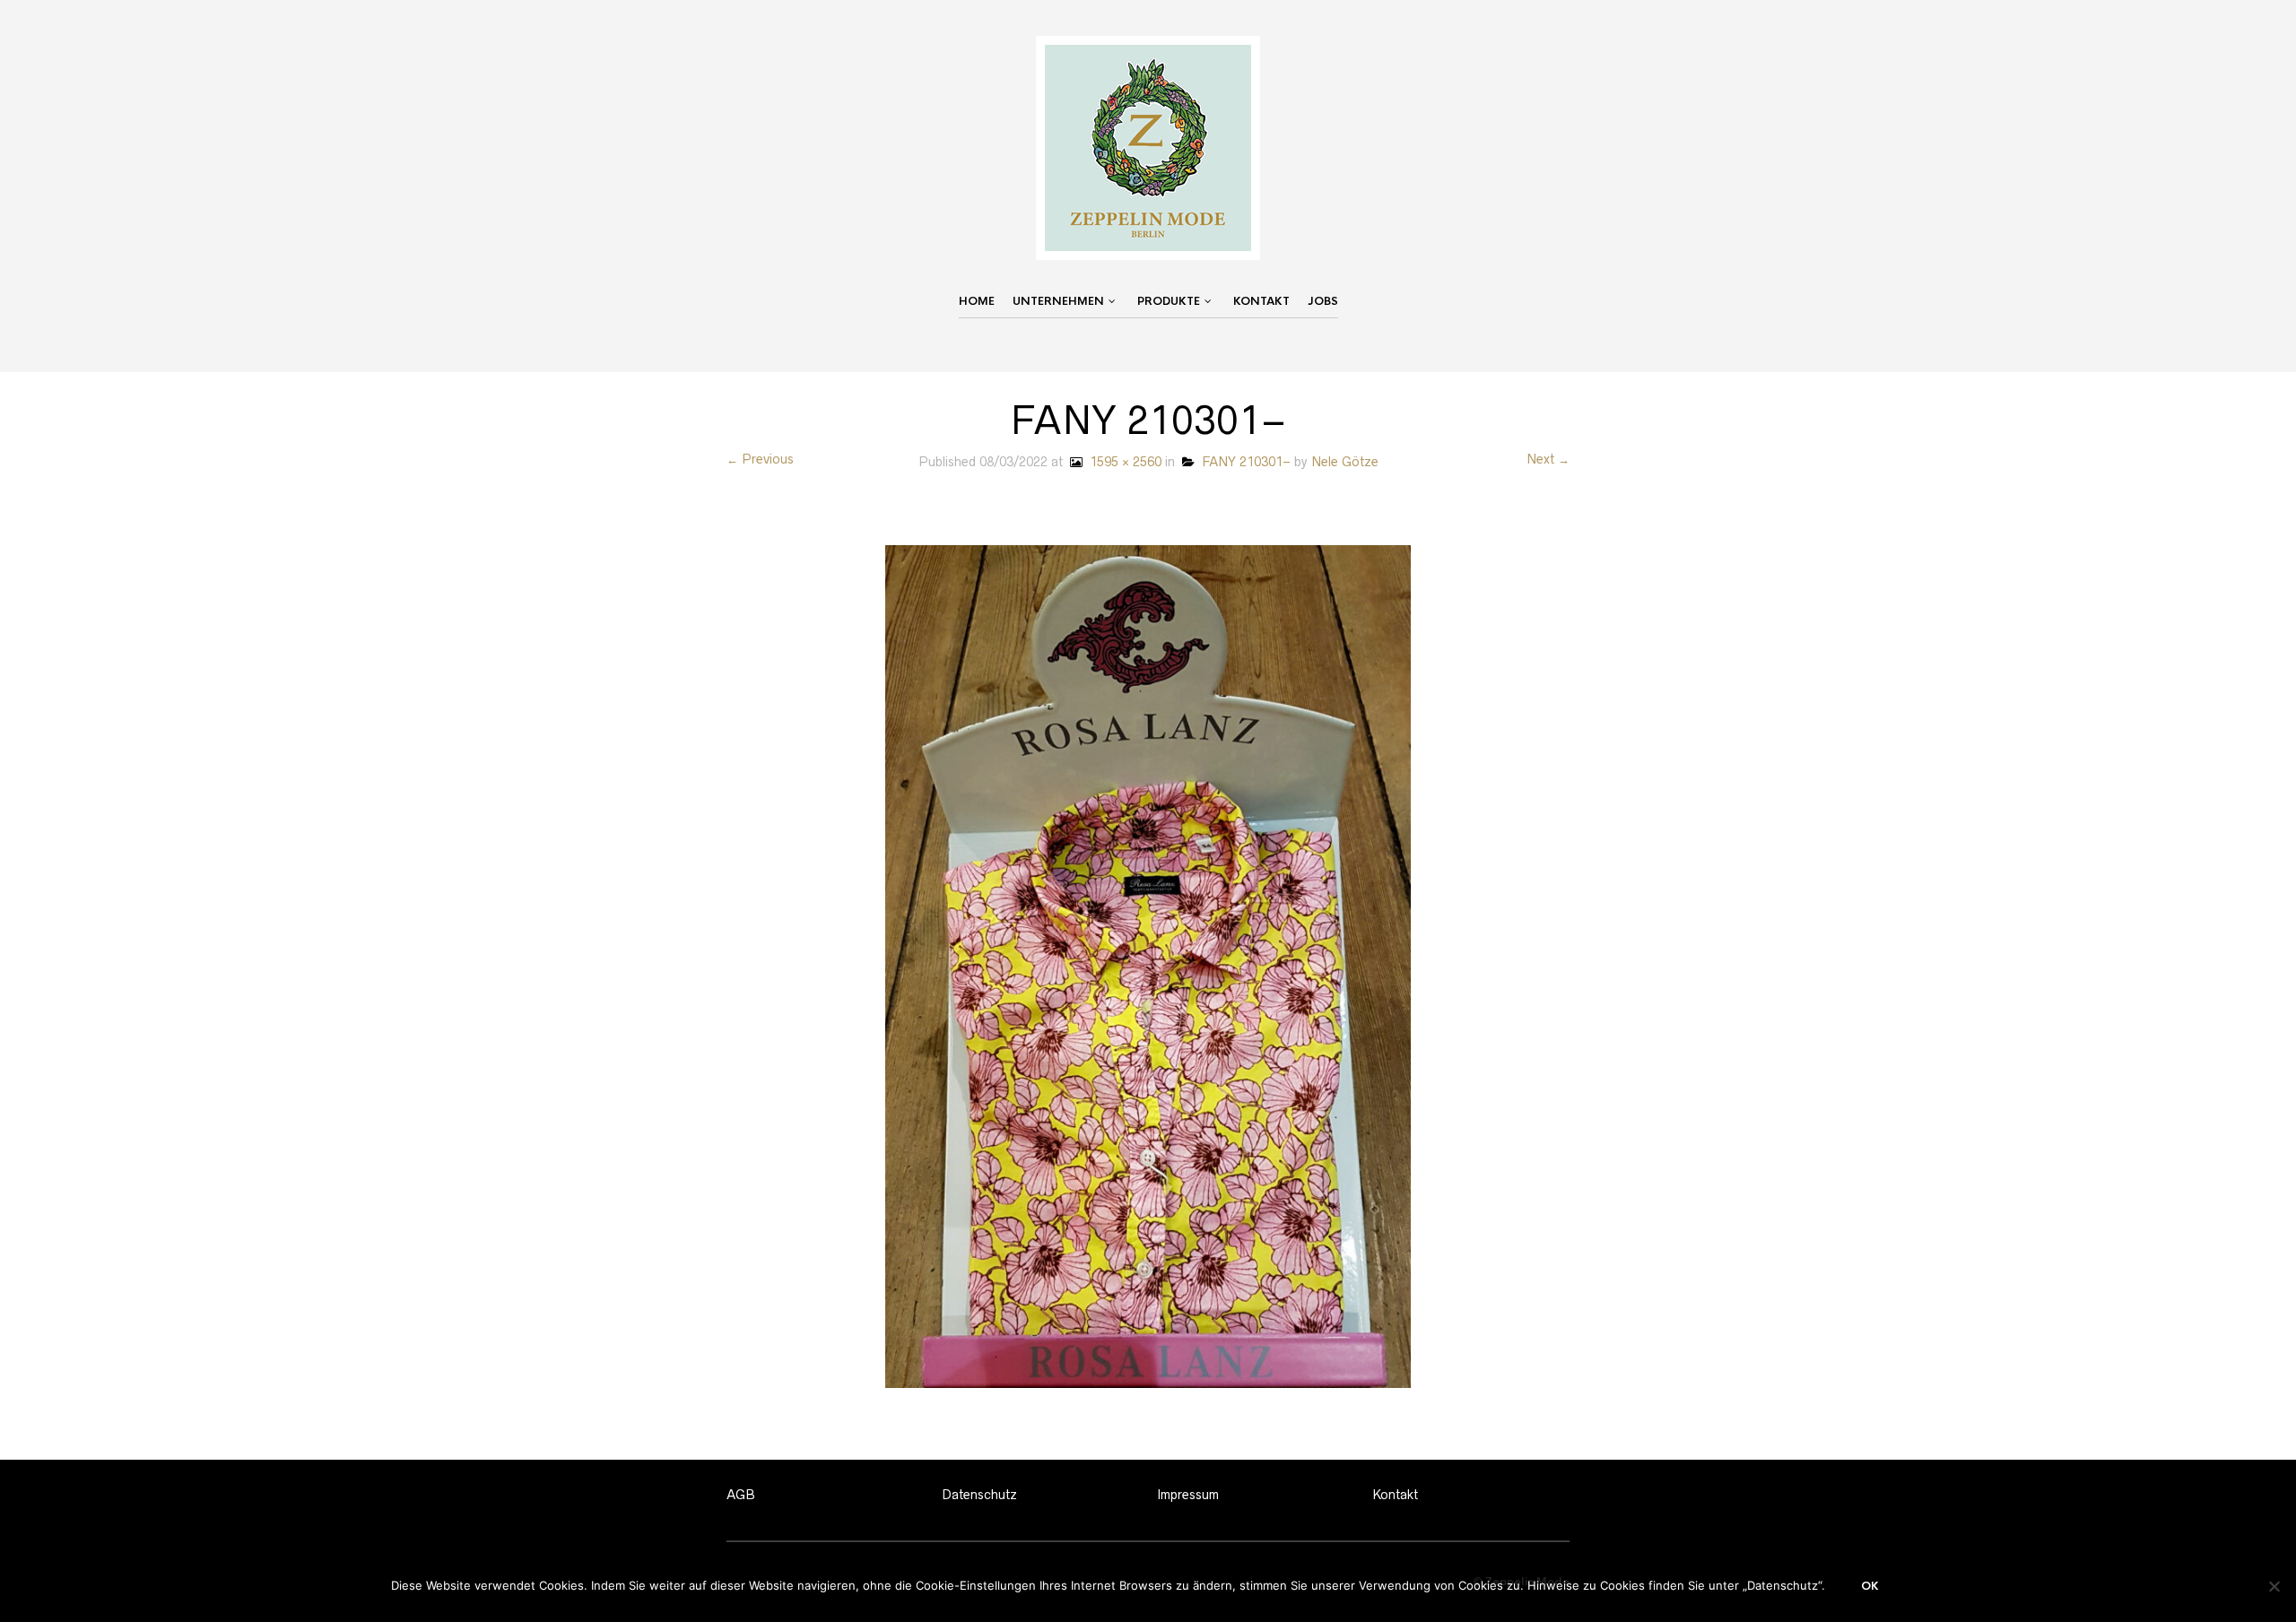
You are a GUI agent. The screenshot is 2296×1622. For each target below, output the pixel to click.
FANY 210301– (1243, 462)
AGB (741, 1495)
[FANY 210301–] (1148, 966)
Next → (1548, 459)
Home (977, 301)
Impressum (1188, 1495)
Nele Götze (1345, 462)
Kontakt (1261, 301)
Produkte (1169, 301)
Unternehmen (1058, 301)
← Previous (760, 459)
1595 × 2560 (1122, 462)
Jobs (1323, 301)
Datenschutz (979, 1495)
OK (1870, 1586)
